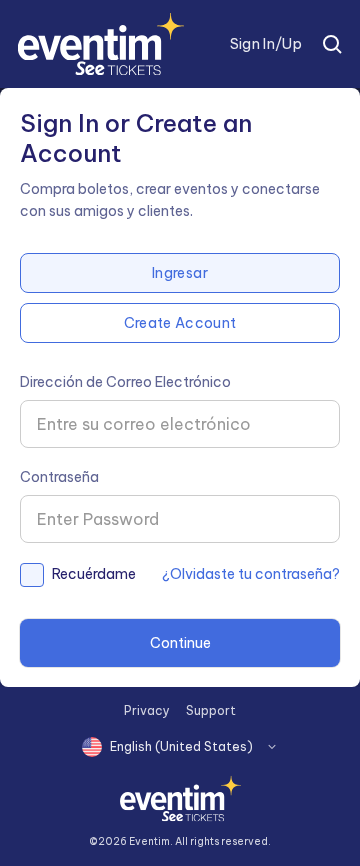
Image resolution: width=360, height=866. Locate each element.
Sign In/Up (266, 44)
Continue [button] (180, 643)
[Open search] (332, 44)
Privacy (147, 710)
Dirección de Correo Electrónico (125, 382)
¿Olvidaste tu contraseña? (251, 574)
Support (211, 710)
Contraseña (59, 477)
